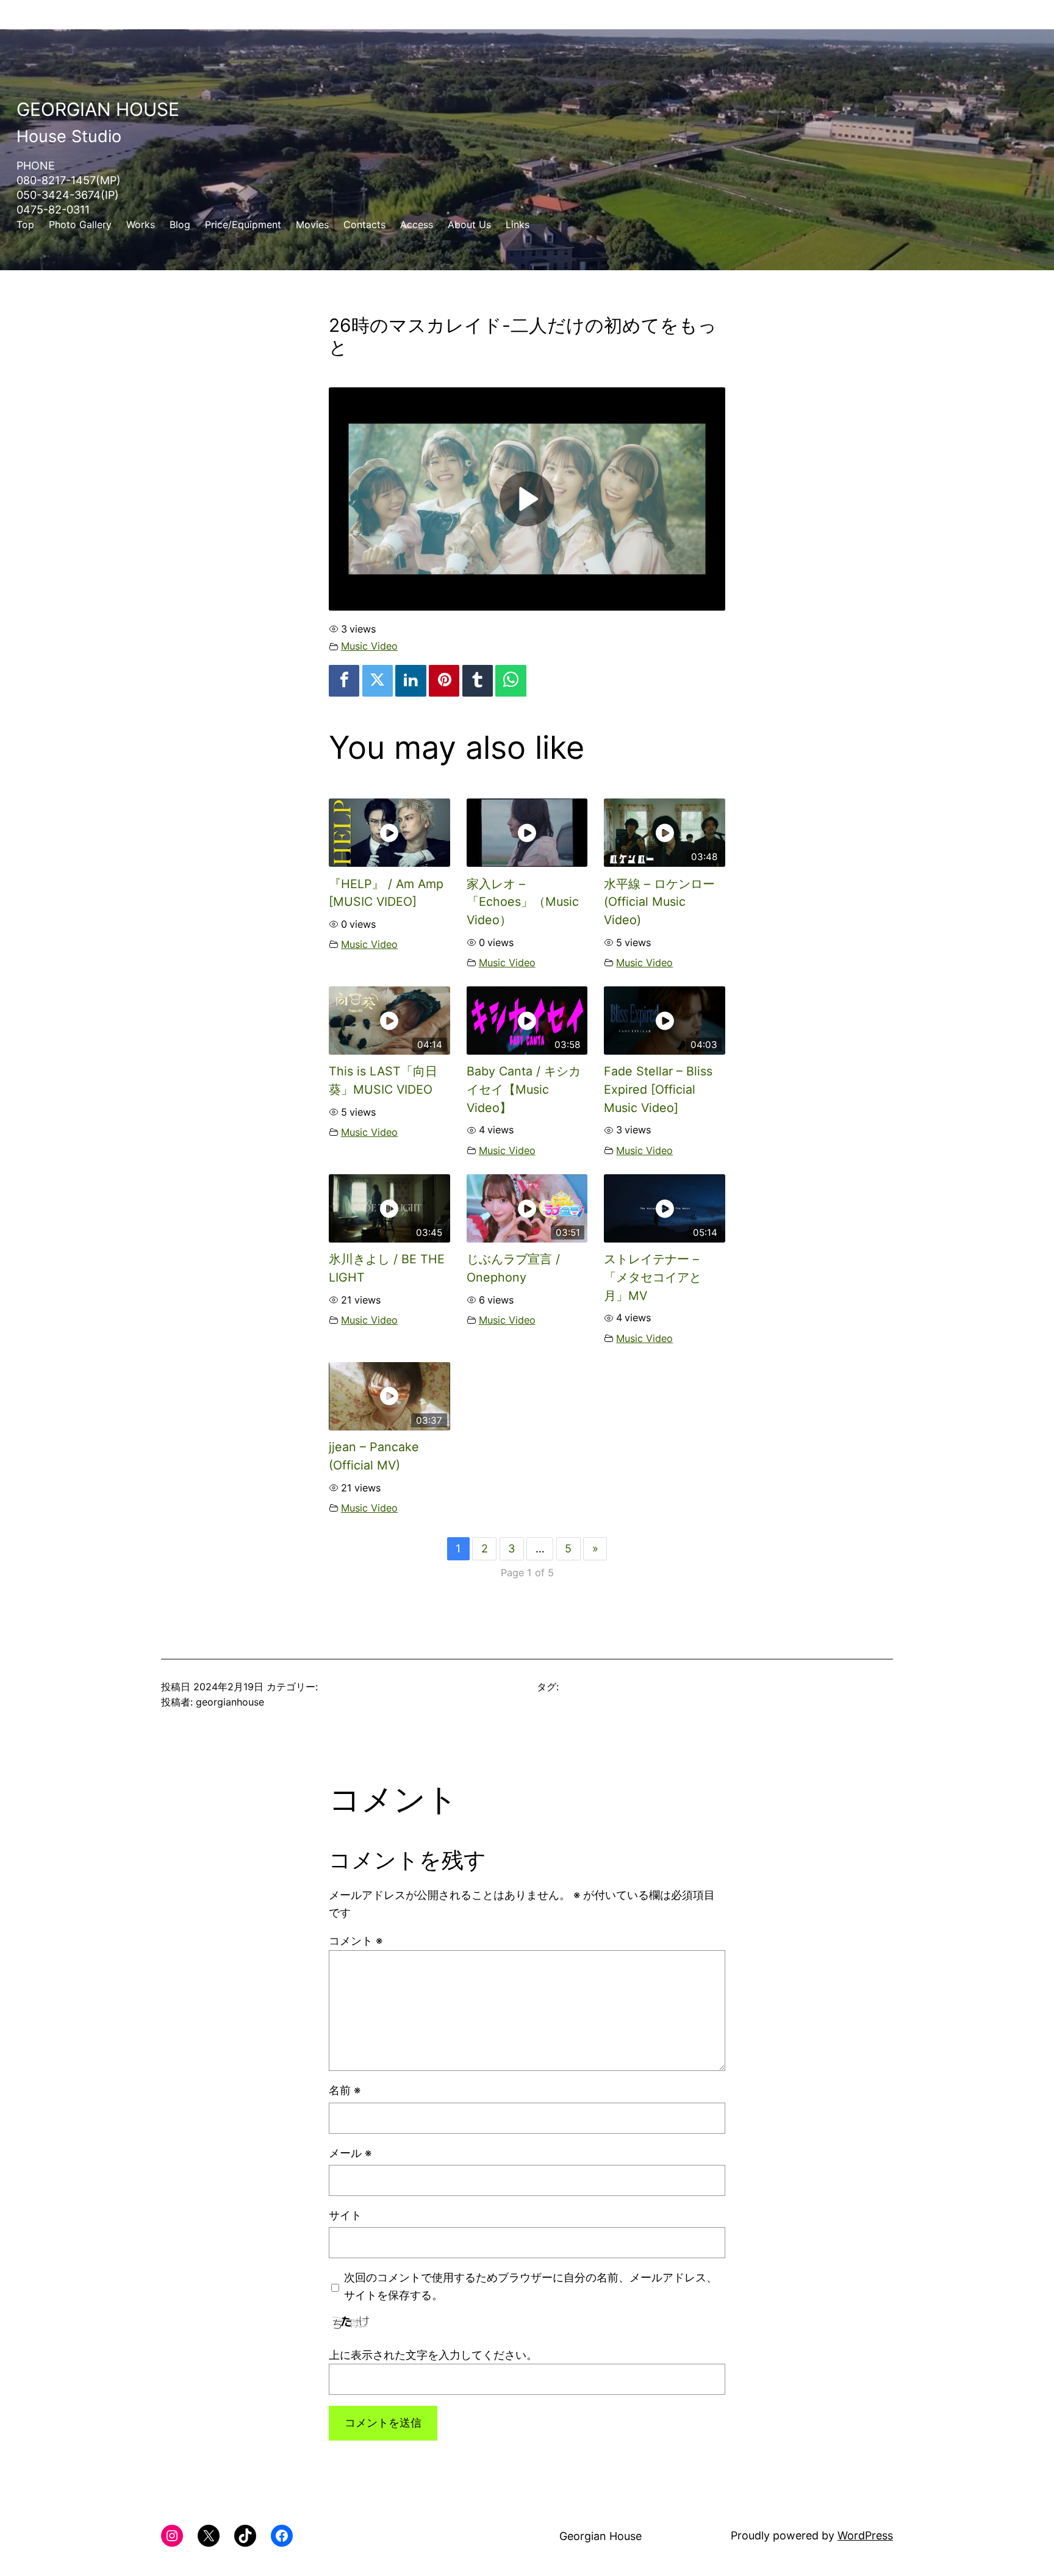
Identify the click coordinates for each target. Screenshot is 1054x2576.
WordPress (865, 2535)
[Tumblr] (478, 681)
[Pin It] (444, 681)
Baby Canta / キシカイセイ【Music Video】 (524, 1089)
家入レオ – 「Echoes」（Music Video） (523, 902)
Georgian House (98, 109)
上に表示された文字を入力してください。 (433, 2355)
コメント (356, 1941)
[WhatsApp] (511, 681)
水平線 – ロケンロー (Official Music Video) (659, 902)
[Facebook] (344, 681)
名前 (345, 2090)
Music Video (369, 646)
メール (350, 2153)
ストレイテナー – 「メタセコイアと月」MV (653, 1277)
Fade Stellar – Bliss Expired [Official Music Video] (658, 1089)
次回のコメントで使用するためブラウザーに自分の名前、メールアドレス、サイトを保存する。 (531, 2286)
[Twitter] (378, 681)
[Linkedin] (410, 681)
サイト (345, 2215)
